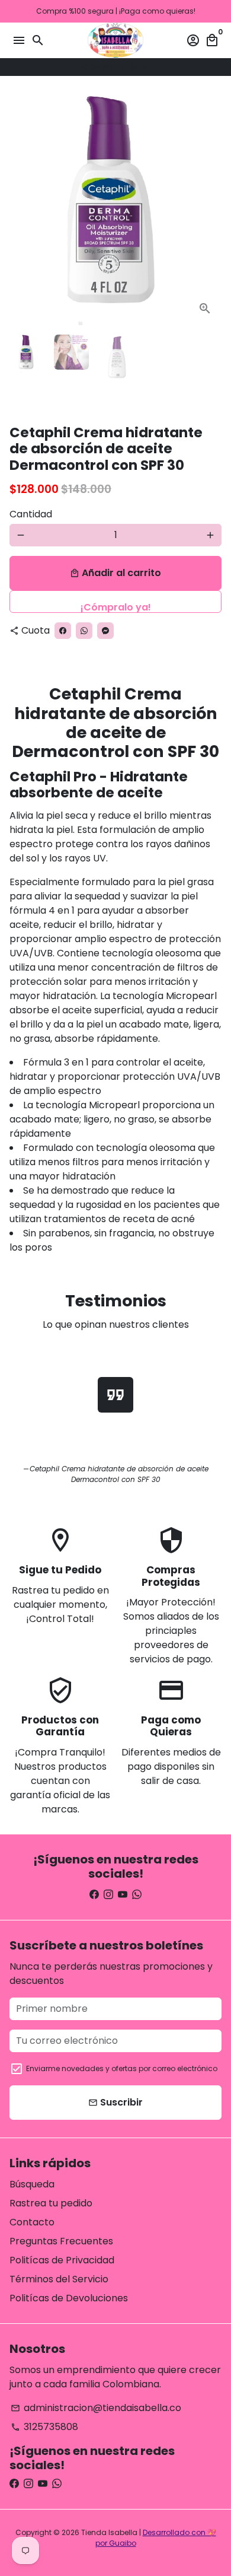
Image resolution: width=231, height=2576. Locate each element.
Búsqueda (32, 2184)
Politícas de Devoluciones (69, 2298)
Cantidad (31, 514)
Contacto (32, 2222)
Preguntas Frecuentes (61, 2241)
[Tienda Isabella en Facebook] (94, 1895)
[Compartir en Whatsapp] (134, 67)
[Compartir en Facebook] (123, 67)
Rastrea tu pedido (51, 2203)
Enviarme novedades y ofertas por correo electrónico (122, 2068)
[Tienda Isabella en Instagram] (108, 1895)
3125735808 (44, 2427)
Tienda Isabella (109, 2532)
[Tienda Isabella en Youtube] (123, 1895)
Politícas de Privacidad (62, 2260)
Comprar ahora (115, 602)
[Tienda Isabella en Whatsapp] (137, 1895)
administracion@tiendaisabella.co (96, 2408)
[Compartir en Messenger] (146, 67)
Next (210, 209)
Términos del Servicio (59, 2279)
